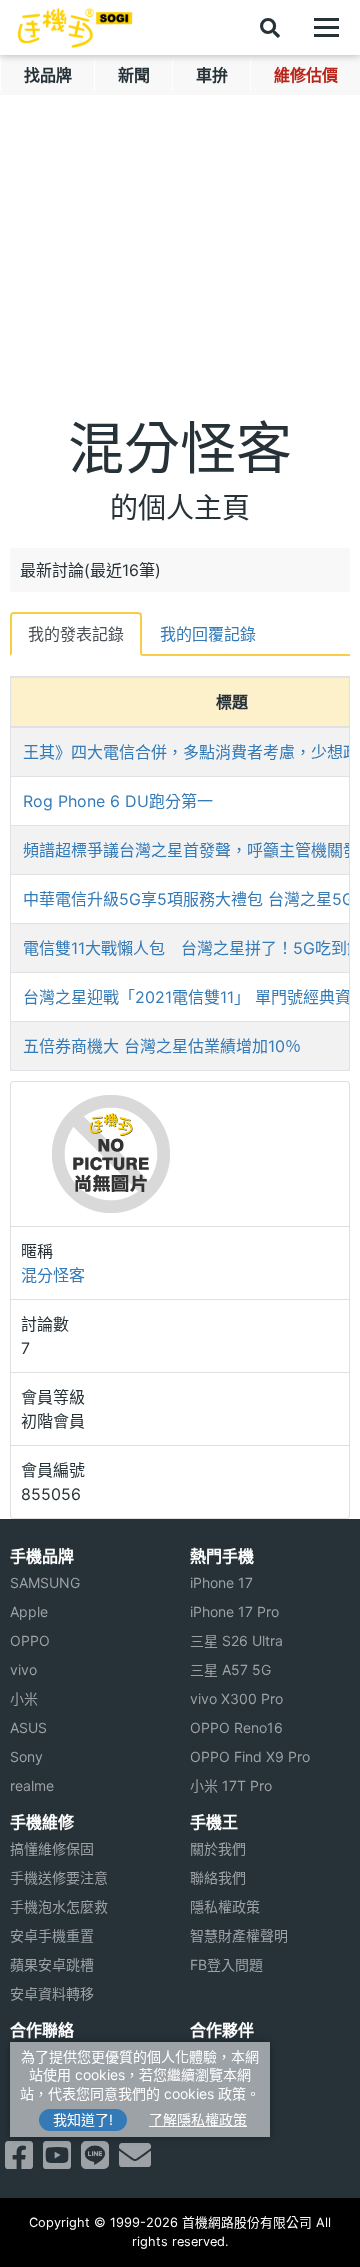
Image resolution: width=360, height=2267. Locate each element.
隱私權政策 (225, 1906)
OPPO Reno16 (236, 1727)
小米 (24, 1698)
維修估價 (306, 75)
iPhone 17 (221, 1582)
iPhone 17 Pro (234, 1611)
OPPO (30, 1640)
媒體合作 (218, 2085)
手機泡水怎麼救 (59, 1906)
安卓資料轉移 (52, 1993)
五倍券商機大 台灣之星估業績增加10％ (162, 1046)
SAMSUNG (45, 1582)
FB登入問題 (226, 1964)
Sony (26, 1756)
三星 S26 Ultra (236, 1640)
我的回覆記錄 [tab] (208, 634)
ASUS (28, 1727)
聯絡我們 (218, 1877)
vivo (23, 1669)
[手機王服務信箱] (135, 2161)
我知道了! (83, 2119)
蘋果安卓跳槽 (52, 1964)
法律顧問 (218, 2056)
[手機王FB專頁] (19, 2161)
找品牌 (48, 75)
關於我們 (218, 1848)
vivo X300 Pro (236, 1698)
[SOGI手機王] (75, 28)
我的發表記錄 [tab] (76, 634)
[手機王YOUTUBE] (57, 2161)
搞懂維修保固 (52, 1848)
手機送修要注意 (59, 1877)
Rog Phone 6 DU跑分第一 (118, 801)
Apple (29, 1611)
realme (32, 1785)
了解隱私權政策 (198, 2119)
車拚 (212, 75)
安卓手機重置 (52, 1935)
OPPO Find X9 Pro (250, 1756)
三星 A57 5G (230, 1669)
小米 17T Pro (231, 1785)
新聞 (134, 75)
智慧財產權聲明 (239, 1935)
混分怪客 (53, 1275)
